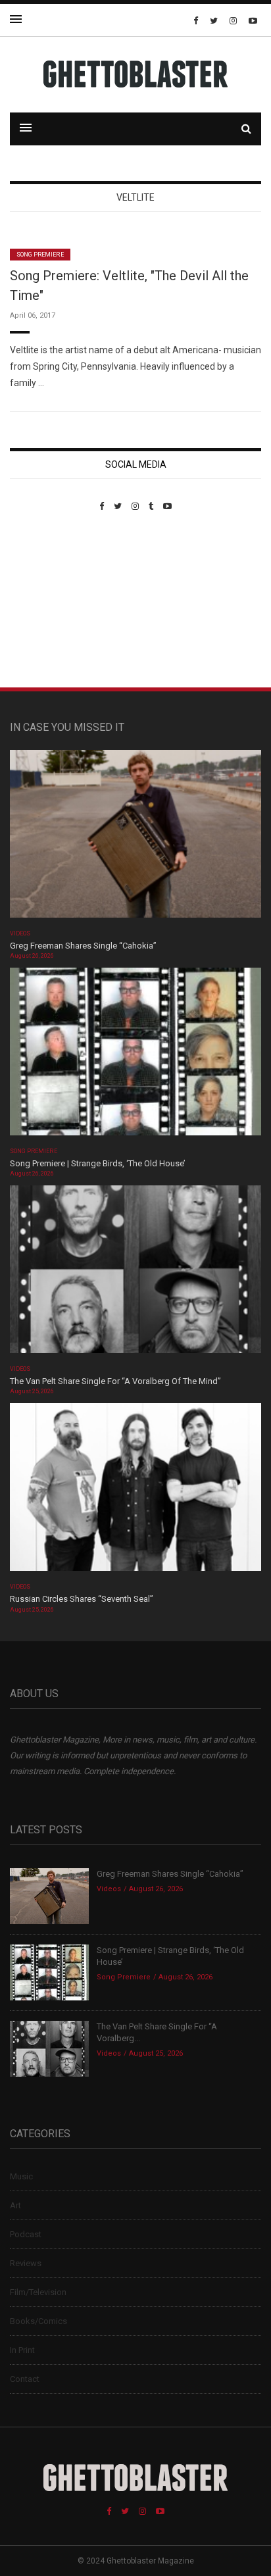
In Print (22, 2350)
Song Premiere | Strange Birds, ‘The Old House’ (98, 1163)
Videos (20, 933)
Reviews (26, 2263)
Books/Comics (38, 2321)
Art (15, 2205)
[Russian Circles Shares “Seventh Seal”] (135, 1492)
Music (21, 2176)
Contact (25, 2379)
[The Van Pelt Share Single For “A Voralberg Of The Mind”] (135, 1274)
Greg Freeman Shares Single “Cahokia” (83, 946)
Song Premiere (40, 255)
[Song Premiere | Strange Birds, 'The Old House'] (135, 1055)
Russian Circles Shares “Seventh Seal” (82, 1599)
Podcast (26, 2234)
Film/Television (38, 2292)
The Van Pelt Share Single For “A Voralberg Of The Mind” (115, 1381)
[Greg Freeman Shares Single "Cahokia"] (135, 838)
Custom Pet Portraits (48, 602)
